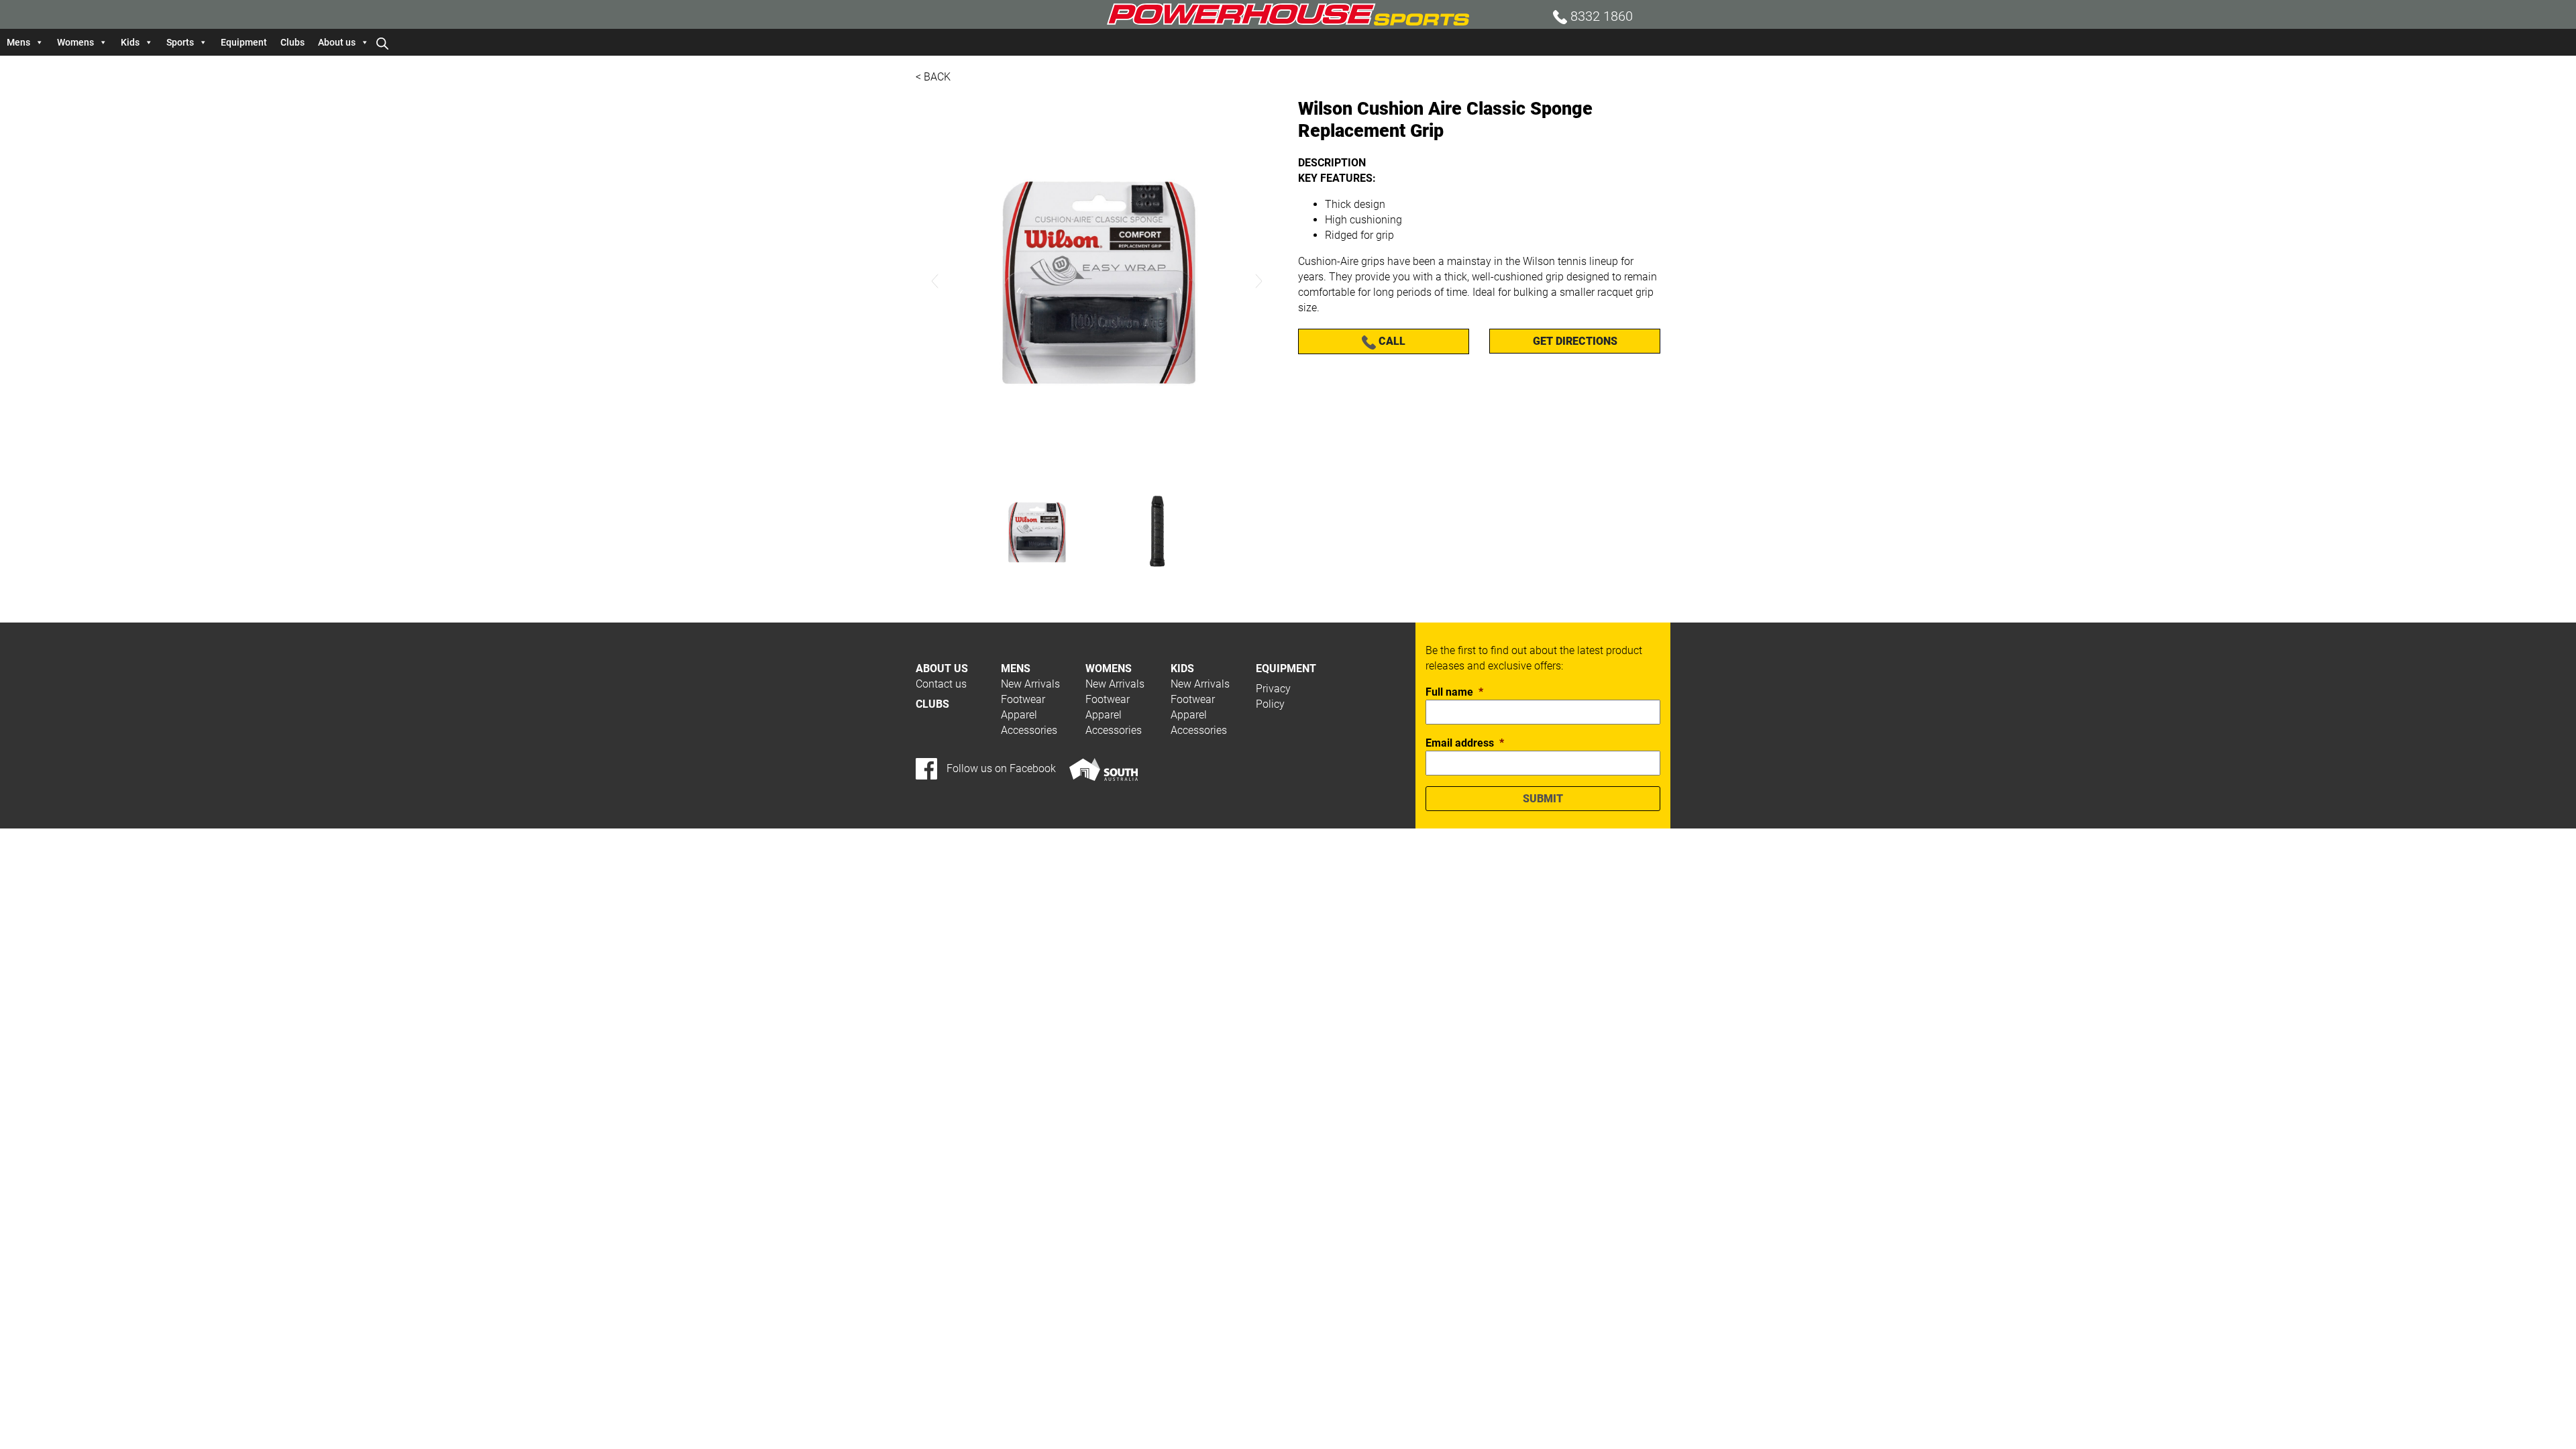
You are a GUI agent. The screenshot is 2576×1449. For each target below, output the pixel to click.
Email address (1465, 743)
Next (1258, 281)
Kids (130, 42)
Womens (75, 42)
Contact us (941, 684)
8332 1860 (1600, 16)
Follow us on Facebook (1000, 768)
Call (1391, 341)
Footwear (1023, 699)
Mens (18, 42)
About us (337, 42)
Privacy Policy (1273, 696)
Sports (180, 42)
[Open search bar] (382, 42)
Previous (935, 281)
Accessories (1029, 730)
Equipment (244, 42)
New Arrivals (1030, 684)
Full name (1454, 692)
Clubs (292, 42)
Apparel (1019, 715)
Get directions (1575, 341)
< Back (933, 77)
